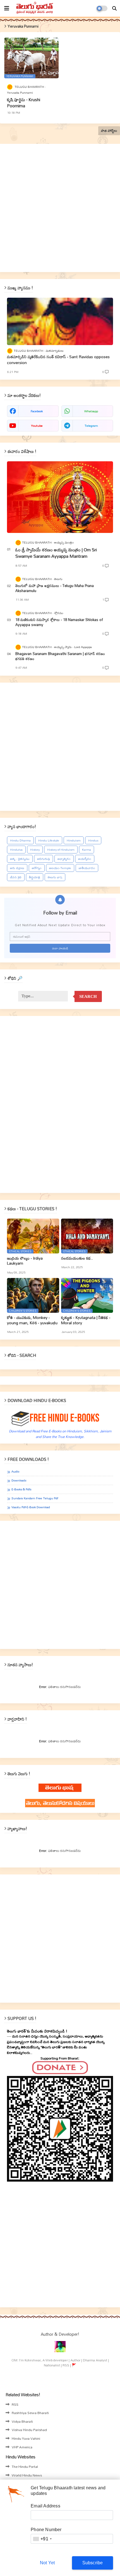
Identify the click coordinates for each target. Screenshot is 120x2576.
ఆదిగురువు (44, 859)
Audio (15, 1472)
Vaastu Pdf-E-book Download (31, 1507)
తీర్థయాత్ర (35, 877)
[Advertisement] (60, 208)
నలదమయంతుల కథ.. (77, 1258)
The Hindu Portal (25, 2466)
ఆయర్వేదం (85, 859)
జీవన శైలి (16, 877)
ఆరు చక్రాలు (17, 868)
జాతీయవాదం (87, 868)
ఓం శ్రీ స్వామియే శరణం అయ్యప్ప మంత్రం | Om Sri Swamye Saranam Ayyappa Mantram (56, 553)
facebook (37, 411)
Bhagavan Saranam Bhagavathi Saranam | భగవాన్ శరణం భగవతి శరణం (60, 656)
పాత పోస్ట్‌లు (109, 131)
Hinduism (74, 840)
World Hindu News (27, 2475)
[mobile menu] (7, 8)
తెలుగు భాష (55, 877)
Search (88, 996)
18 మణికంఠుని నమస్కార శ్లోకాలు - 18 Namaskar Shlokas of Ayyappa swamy (59, 622)
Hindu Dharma (20, 840)
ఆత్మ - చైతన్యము (20, 859)
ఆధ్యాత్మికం (64, 859)
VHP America (22, 2447)
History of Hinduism (61, 850)
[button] (114, 8)
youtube (37, 426)
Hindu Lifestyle (49, 840)
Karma (87, 850)
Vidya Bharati (22, 2421)
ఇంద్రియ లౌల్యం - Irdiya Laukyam (25, 1261)
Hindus (93, 840)
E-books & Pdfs (21, 1489)
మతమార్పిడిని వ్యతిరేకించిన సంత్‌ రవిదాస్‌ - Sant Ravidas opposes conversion (58, 360)
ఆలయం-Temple (60, 868)
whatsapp (91, 411)
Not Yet (47, 2563)
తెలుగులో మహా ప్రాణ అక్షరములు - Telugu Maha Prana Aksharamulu (55, 588)
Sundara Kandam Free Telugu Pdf (35, 1498)
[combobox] (42, 2539)
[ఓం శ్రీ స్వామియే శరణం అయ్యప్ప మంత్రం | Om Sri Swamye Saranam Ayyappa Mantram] (60, 497)
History (35, 850)
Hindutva (16, 850)
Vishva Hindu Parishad (29, 2430)
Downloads (19, 1480)
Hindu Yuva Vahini (26, 2438)
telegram (91, 426)
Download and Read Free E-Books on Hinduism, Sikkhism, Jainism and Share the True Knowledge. (60, 1434)
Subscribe (93, 2563)
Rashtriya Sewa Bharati (30, 2413)
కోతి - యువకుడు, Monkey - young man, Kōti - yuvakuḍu (32, 1320)
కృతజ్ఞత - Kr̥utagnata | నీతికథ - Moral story (86, 1320)
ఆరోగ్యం (37, 868)
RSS (15, 2404)
